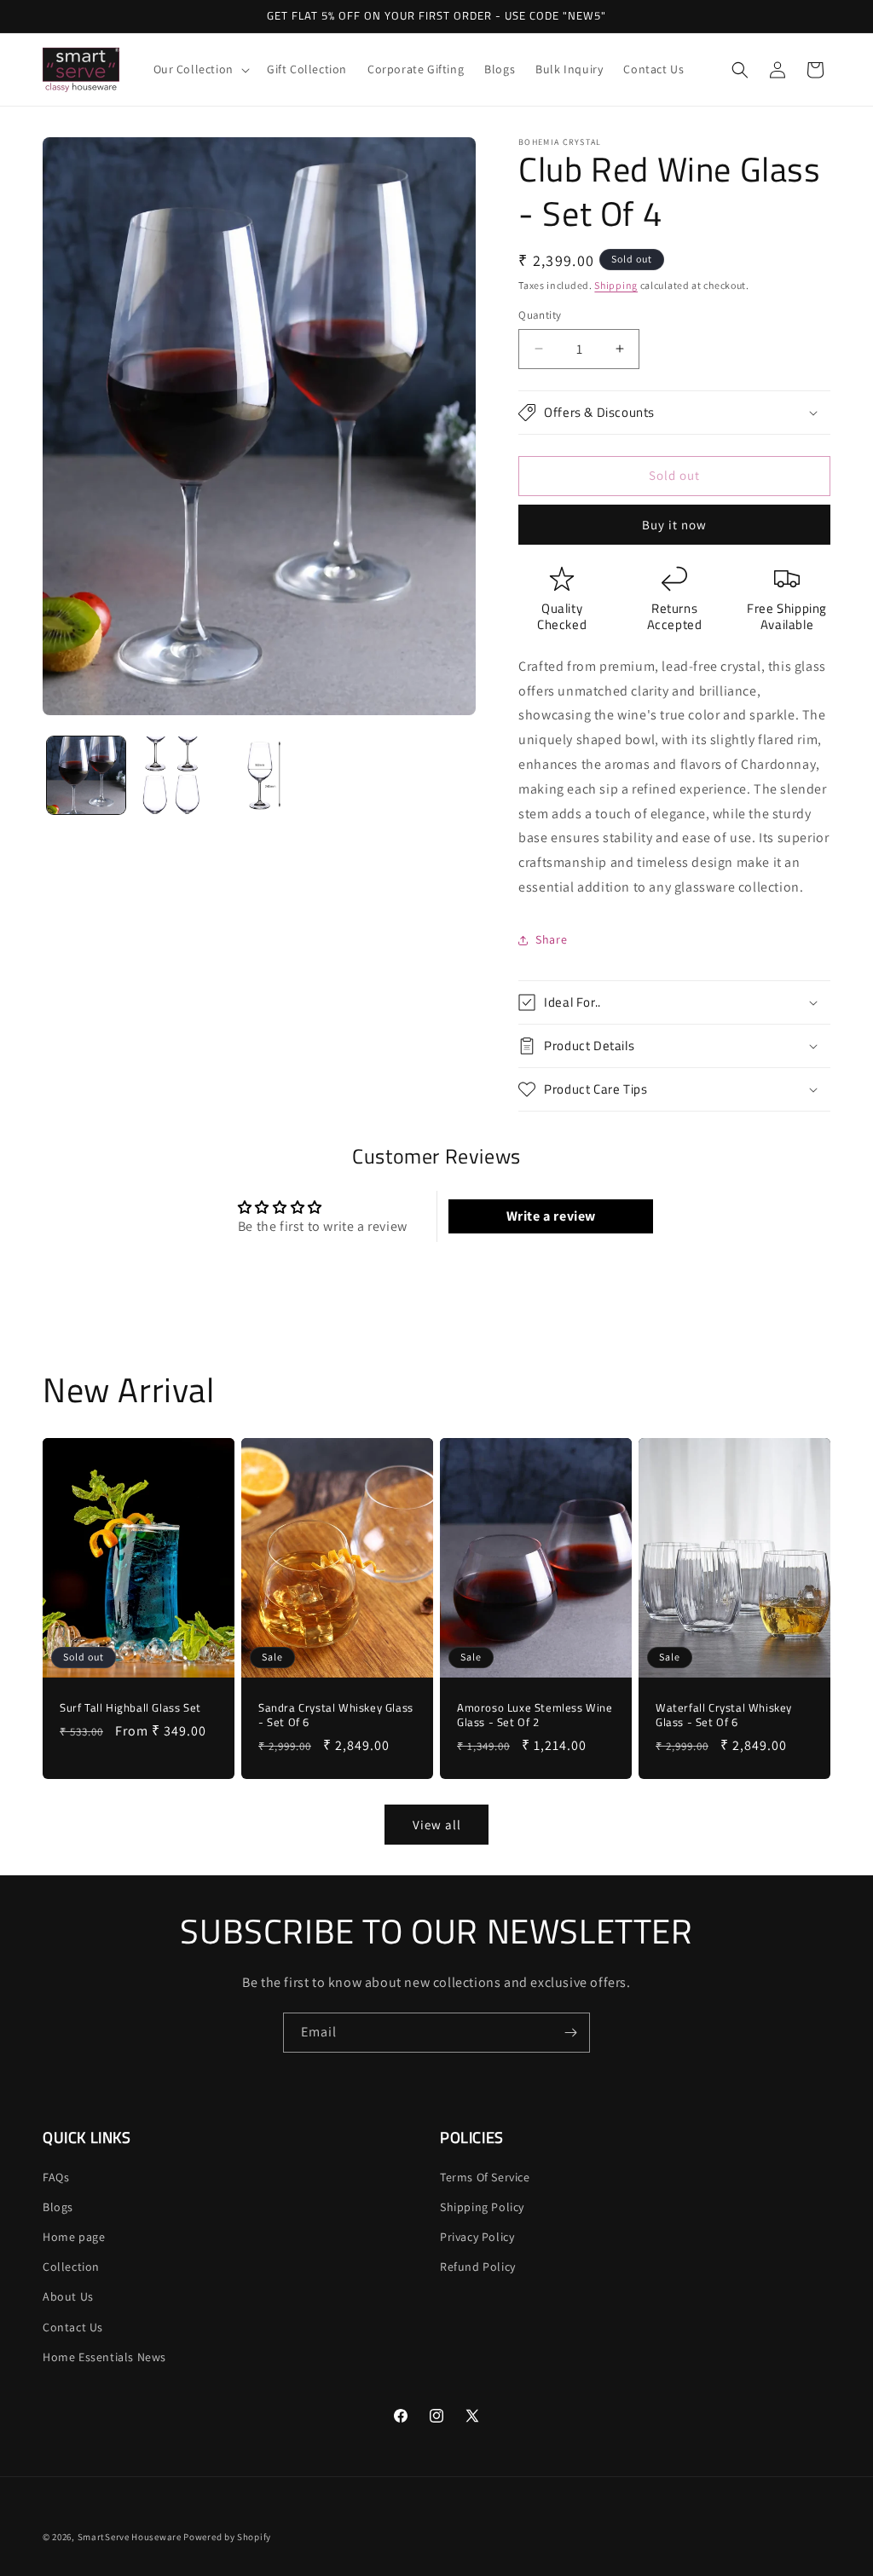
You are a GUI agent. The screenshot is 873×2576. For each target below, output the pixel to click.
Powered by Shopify (227, 2537)
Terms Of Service (485, 2177)
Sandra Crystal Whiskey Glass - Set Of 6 (336, 1716)
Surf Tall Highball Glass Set (130, 1709)
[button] (200, 69)
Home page (74, 2237)
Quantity (540, 315)
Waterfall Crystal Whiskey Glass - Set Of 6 (724, 1716)
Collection (71, 2267)
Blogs (58, 2207)
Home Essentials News (104, 2357)
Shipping (616, 285)
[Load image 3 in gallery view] (259, 776)
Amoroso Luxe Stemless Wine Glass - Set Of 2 (535, 1716)
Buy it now (674, 525)
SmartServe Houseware (130, 2537)
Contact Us (73, 2327)
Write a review (551, 1216)
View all (437, 1825)
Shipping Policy (482, 2207)
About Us (68, 2296)
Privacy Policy (477, 2237)
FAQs (56, 2177)
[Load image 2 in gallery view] (173, 776)
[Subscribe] (570, 2033)
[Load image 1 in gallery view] (86, 776)
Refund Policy (478, 2267)
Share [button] (551, 939)
